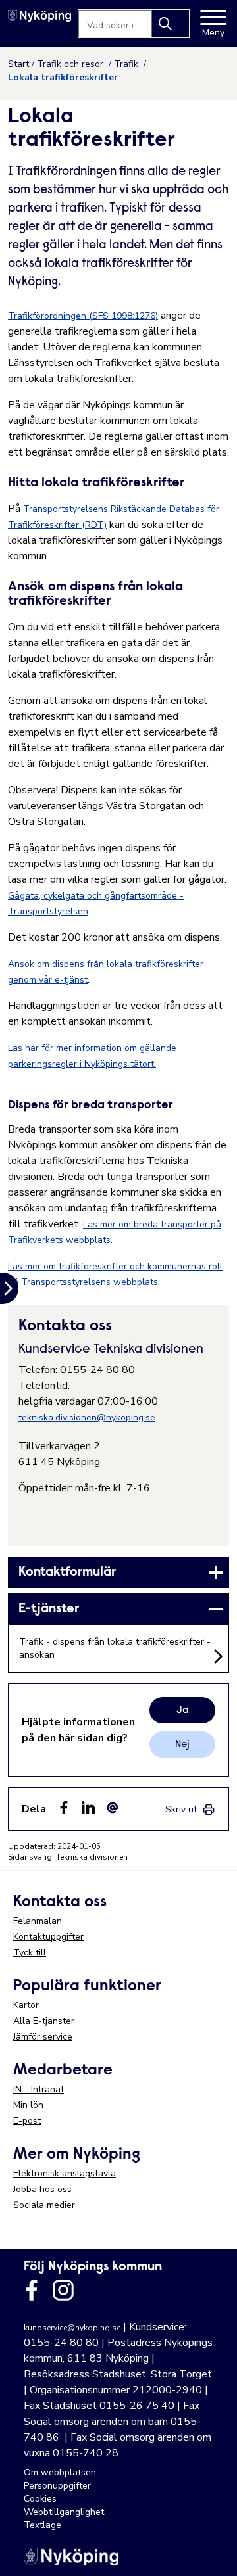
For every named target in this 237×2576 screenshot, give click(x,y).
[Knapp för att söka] (171, 24)
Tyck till (30, 1953)
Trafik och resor (71, 64)
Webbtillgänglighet (64, 2512)
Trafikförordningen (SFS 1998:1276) (83, 316)
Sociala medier (44, 2205)
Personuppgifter (57, 2486)
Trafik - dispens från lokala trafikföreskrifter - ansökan (115, 1648)
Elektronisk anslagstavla (65, 2173)
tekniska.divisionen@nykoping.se (87, 1417)
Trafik (127, 64)
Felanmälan (38, 1921)
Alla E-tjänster (44, 2021)
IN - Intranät (39, 2089)
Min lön (28, 2105)
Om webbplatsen (60, 2472)
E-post (27, 2121)
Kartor (26, 2005)
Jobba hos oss (42, 2189)
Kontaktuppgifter (48, 1937)
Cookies (40, 2499)
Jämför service (43, 2037)
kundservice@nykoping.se (72, 2328)
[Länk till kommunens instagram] (63, 2290)
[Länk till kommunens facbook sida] (32, 2290)
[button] (213, 2552)
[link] (118, 1572)
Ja (183, 1710)
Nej (182, 1745)
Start (18, 64)
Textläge (42, 2525)
